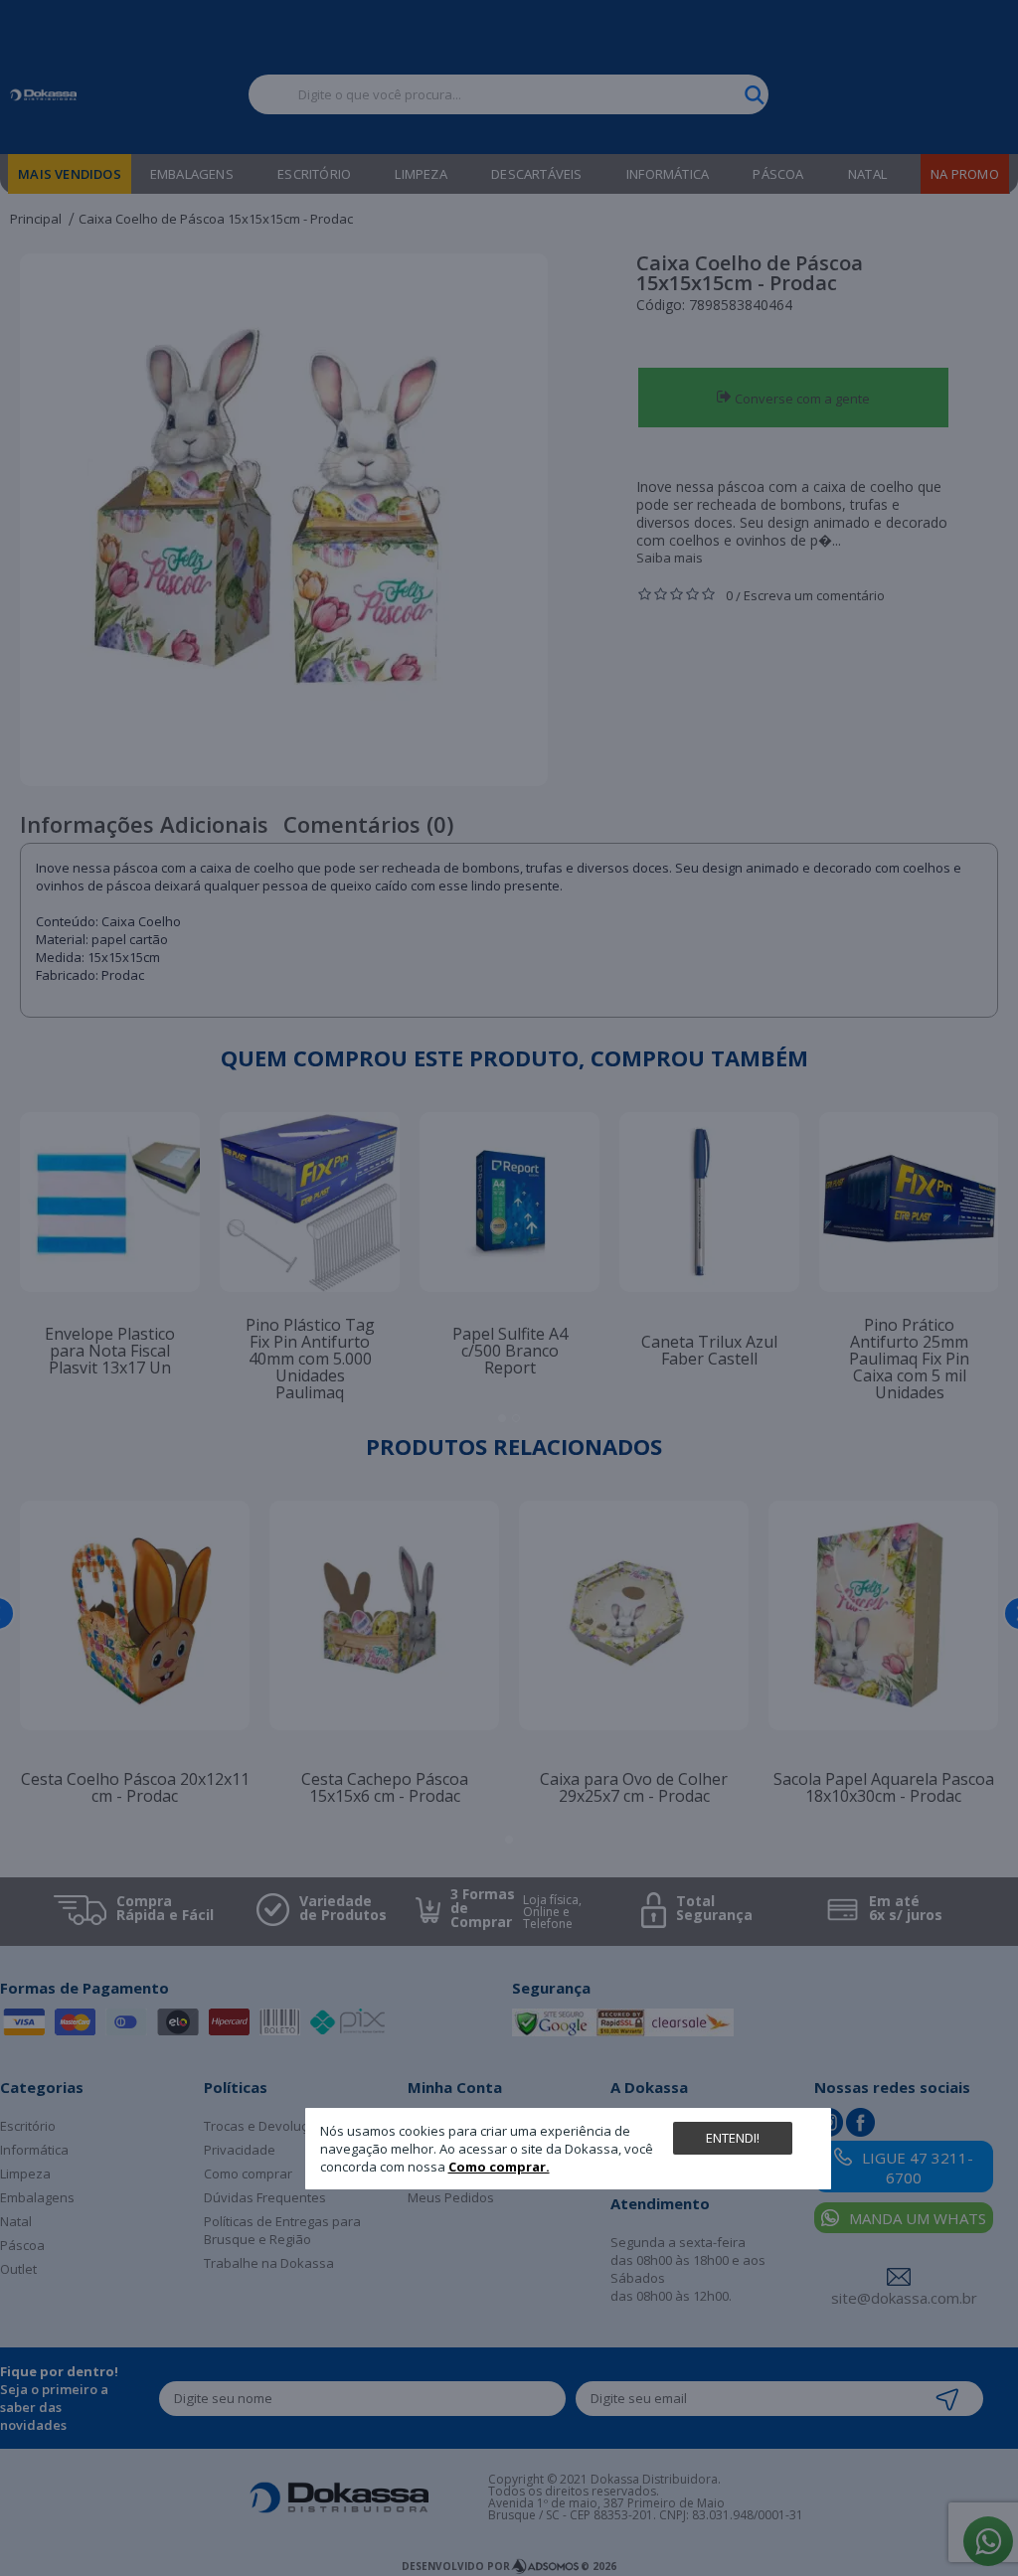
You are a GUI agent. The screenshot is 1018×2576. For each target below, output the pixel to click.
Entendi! (733, 2138)
